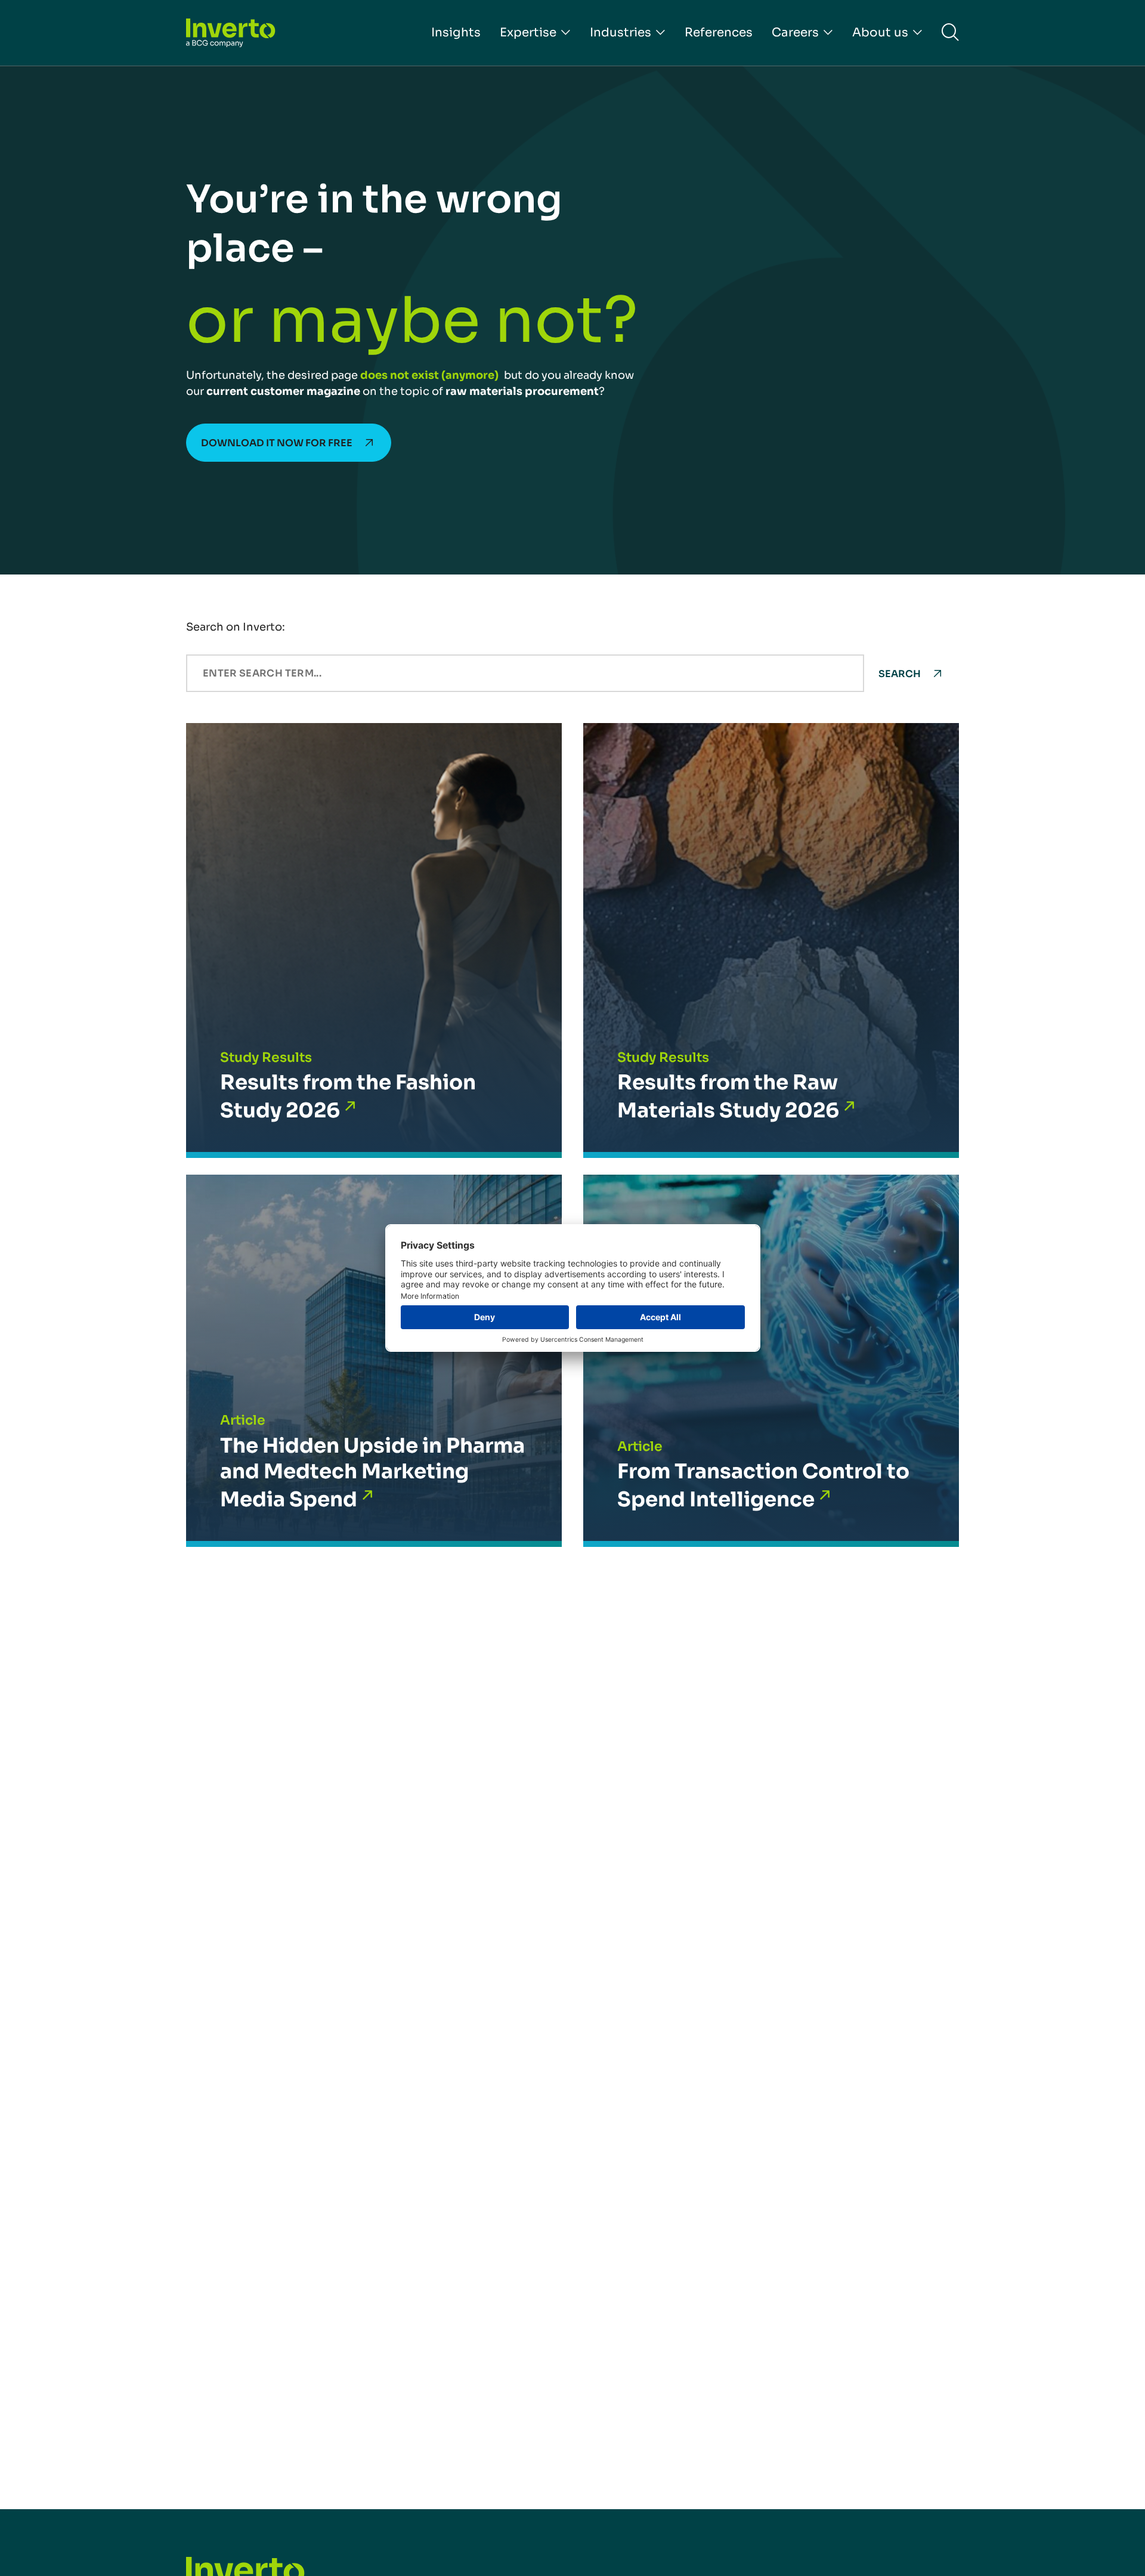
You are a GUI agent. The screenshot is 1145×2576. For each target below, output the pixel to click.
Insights (456, 33)
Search (900, 674)
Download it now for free (277, 443)
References (719, 33)
